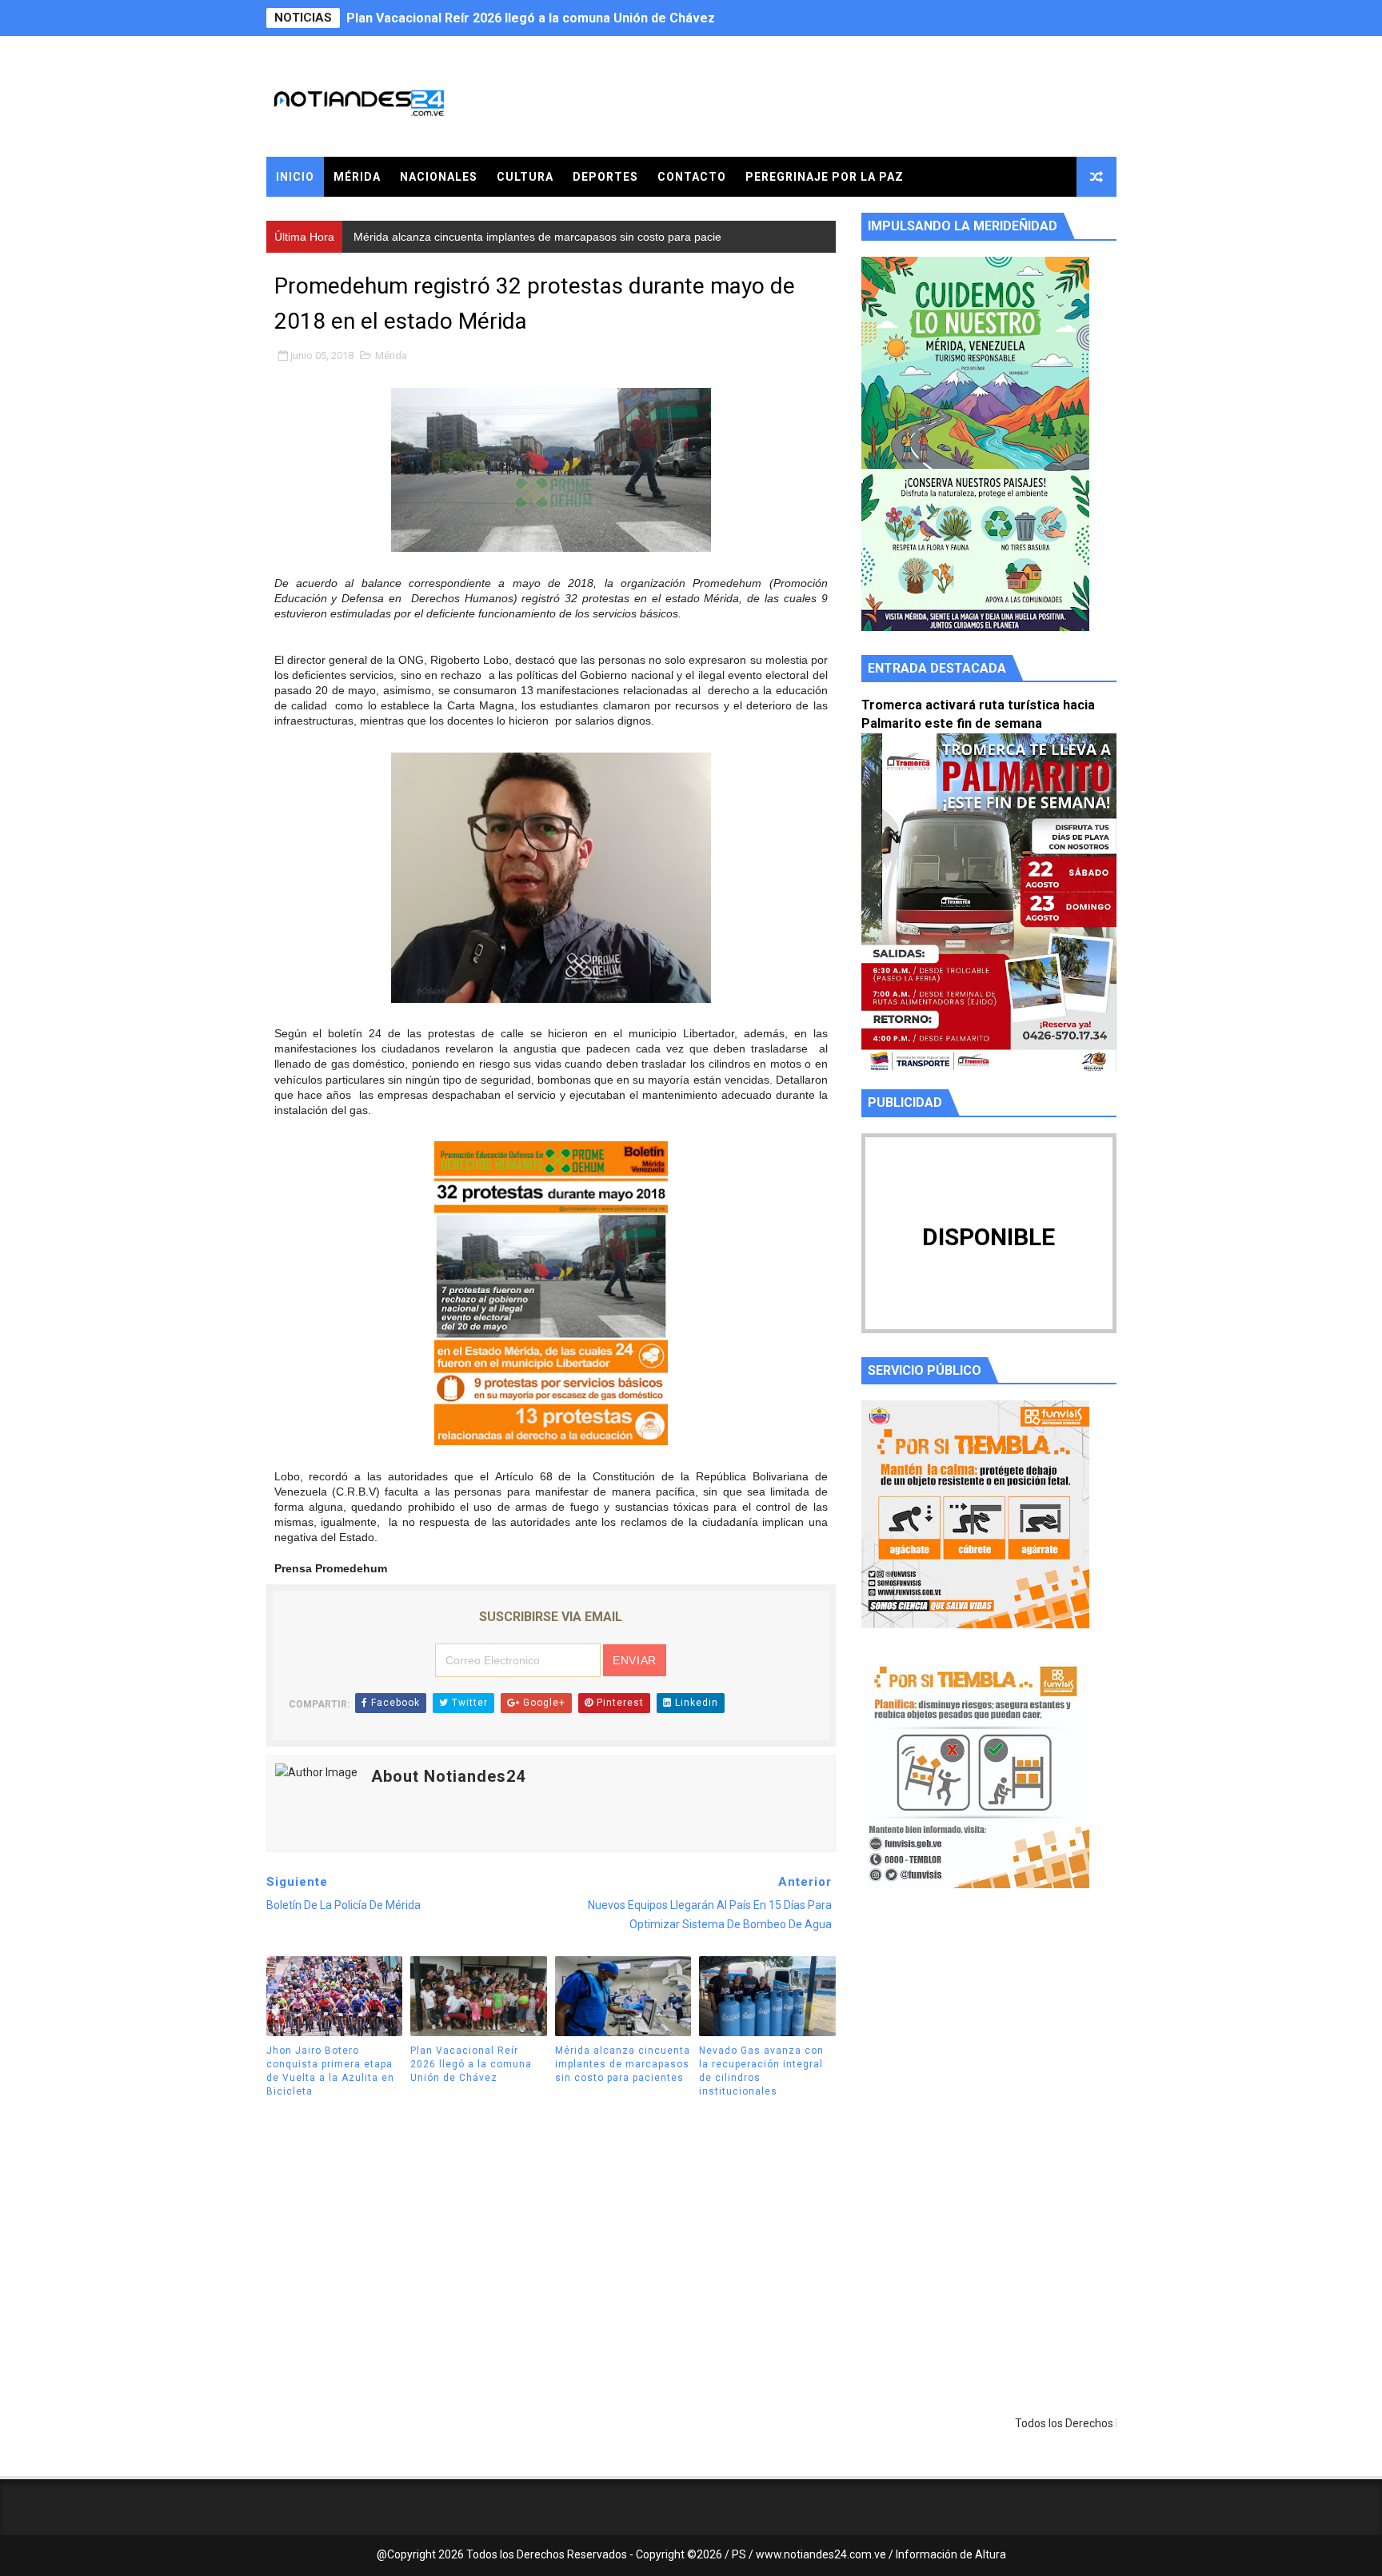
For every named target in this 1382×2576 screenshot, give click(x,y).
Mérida (357, 177)
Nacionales (439, 177)
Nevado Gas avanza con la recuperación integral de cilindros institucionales (761, 2071)
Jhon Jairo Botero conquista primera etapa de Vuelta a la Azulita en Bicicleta (330, 2071)
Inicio (295, 177)
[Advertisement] (989, 2052)
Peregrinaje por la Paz (825, 177)
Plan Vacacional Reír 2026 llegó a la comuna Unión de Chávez (471, 2064)
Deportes (605, 177)
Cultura (525, 177)
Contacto (692, 177)
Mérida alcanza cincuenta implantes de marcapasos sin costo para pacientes (579, 18)
